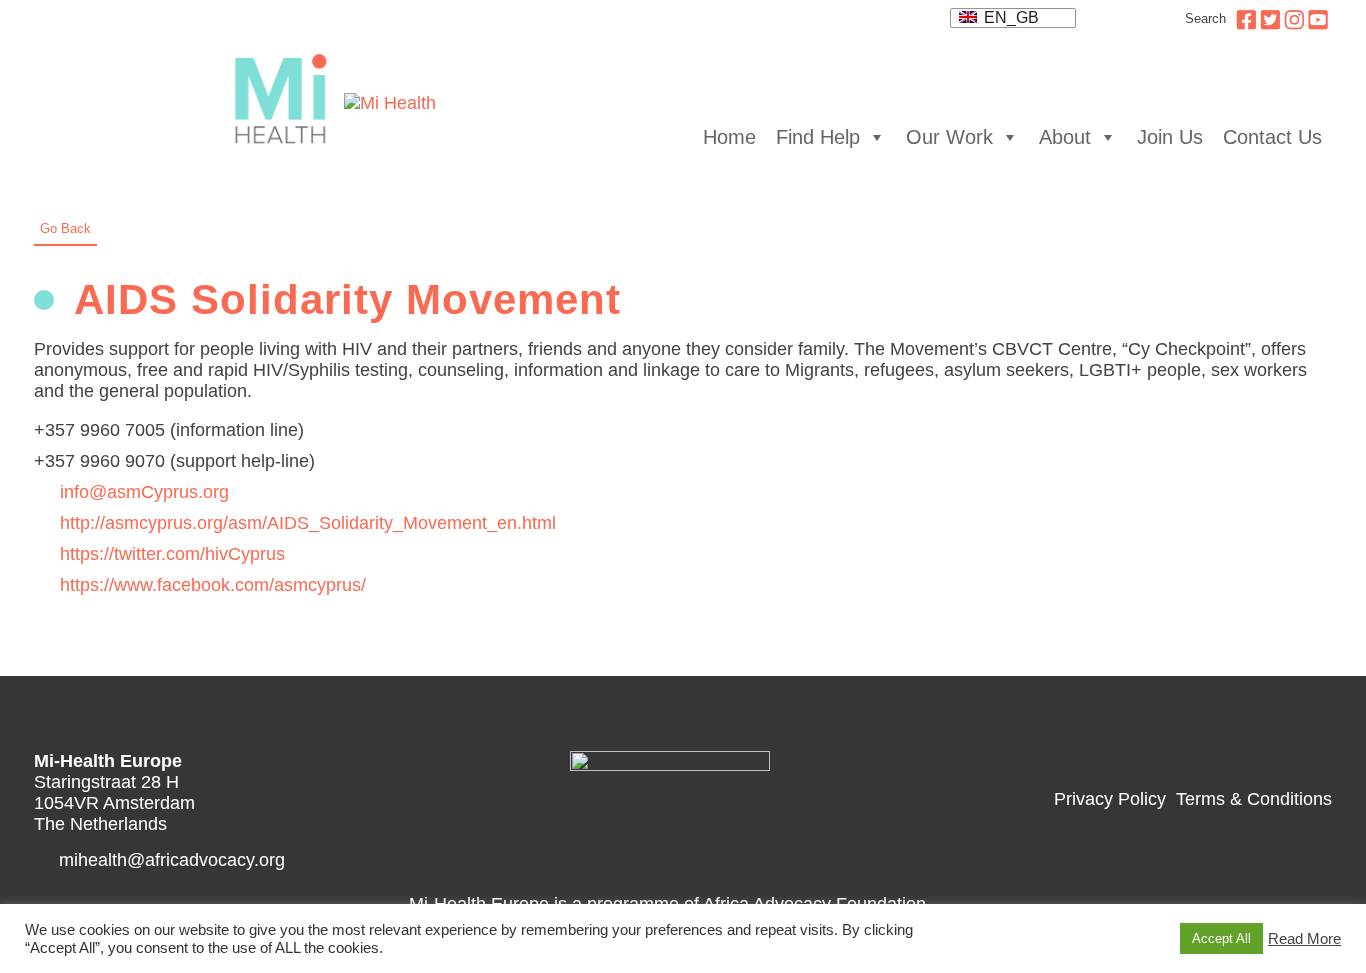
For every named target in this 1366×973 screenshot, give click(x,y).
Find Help (818, 137)
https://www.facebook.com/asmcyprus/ (213, 585)
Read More (1304, 939)
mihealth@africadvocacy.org (172, 860)
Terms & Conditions (1254, 799)
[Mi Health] (284, 103)
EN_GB (1009, 17)
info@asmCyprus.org (144, 492)
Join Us (1170, 137)
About (1065, 137)
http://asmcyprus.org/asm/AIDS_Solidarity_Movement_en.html (308, 523)
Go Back (65, 228)
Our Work (949, 137)
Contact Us (1272, 137)
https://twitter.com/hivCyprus (172, 554)
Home (729, 137)
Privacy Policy (1110, 799)
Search (1205, 18)
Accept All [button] (1221, 938)
